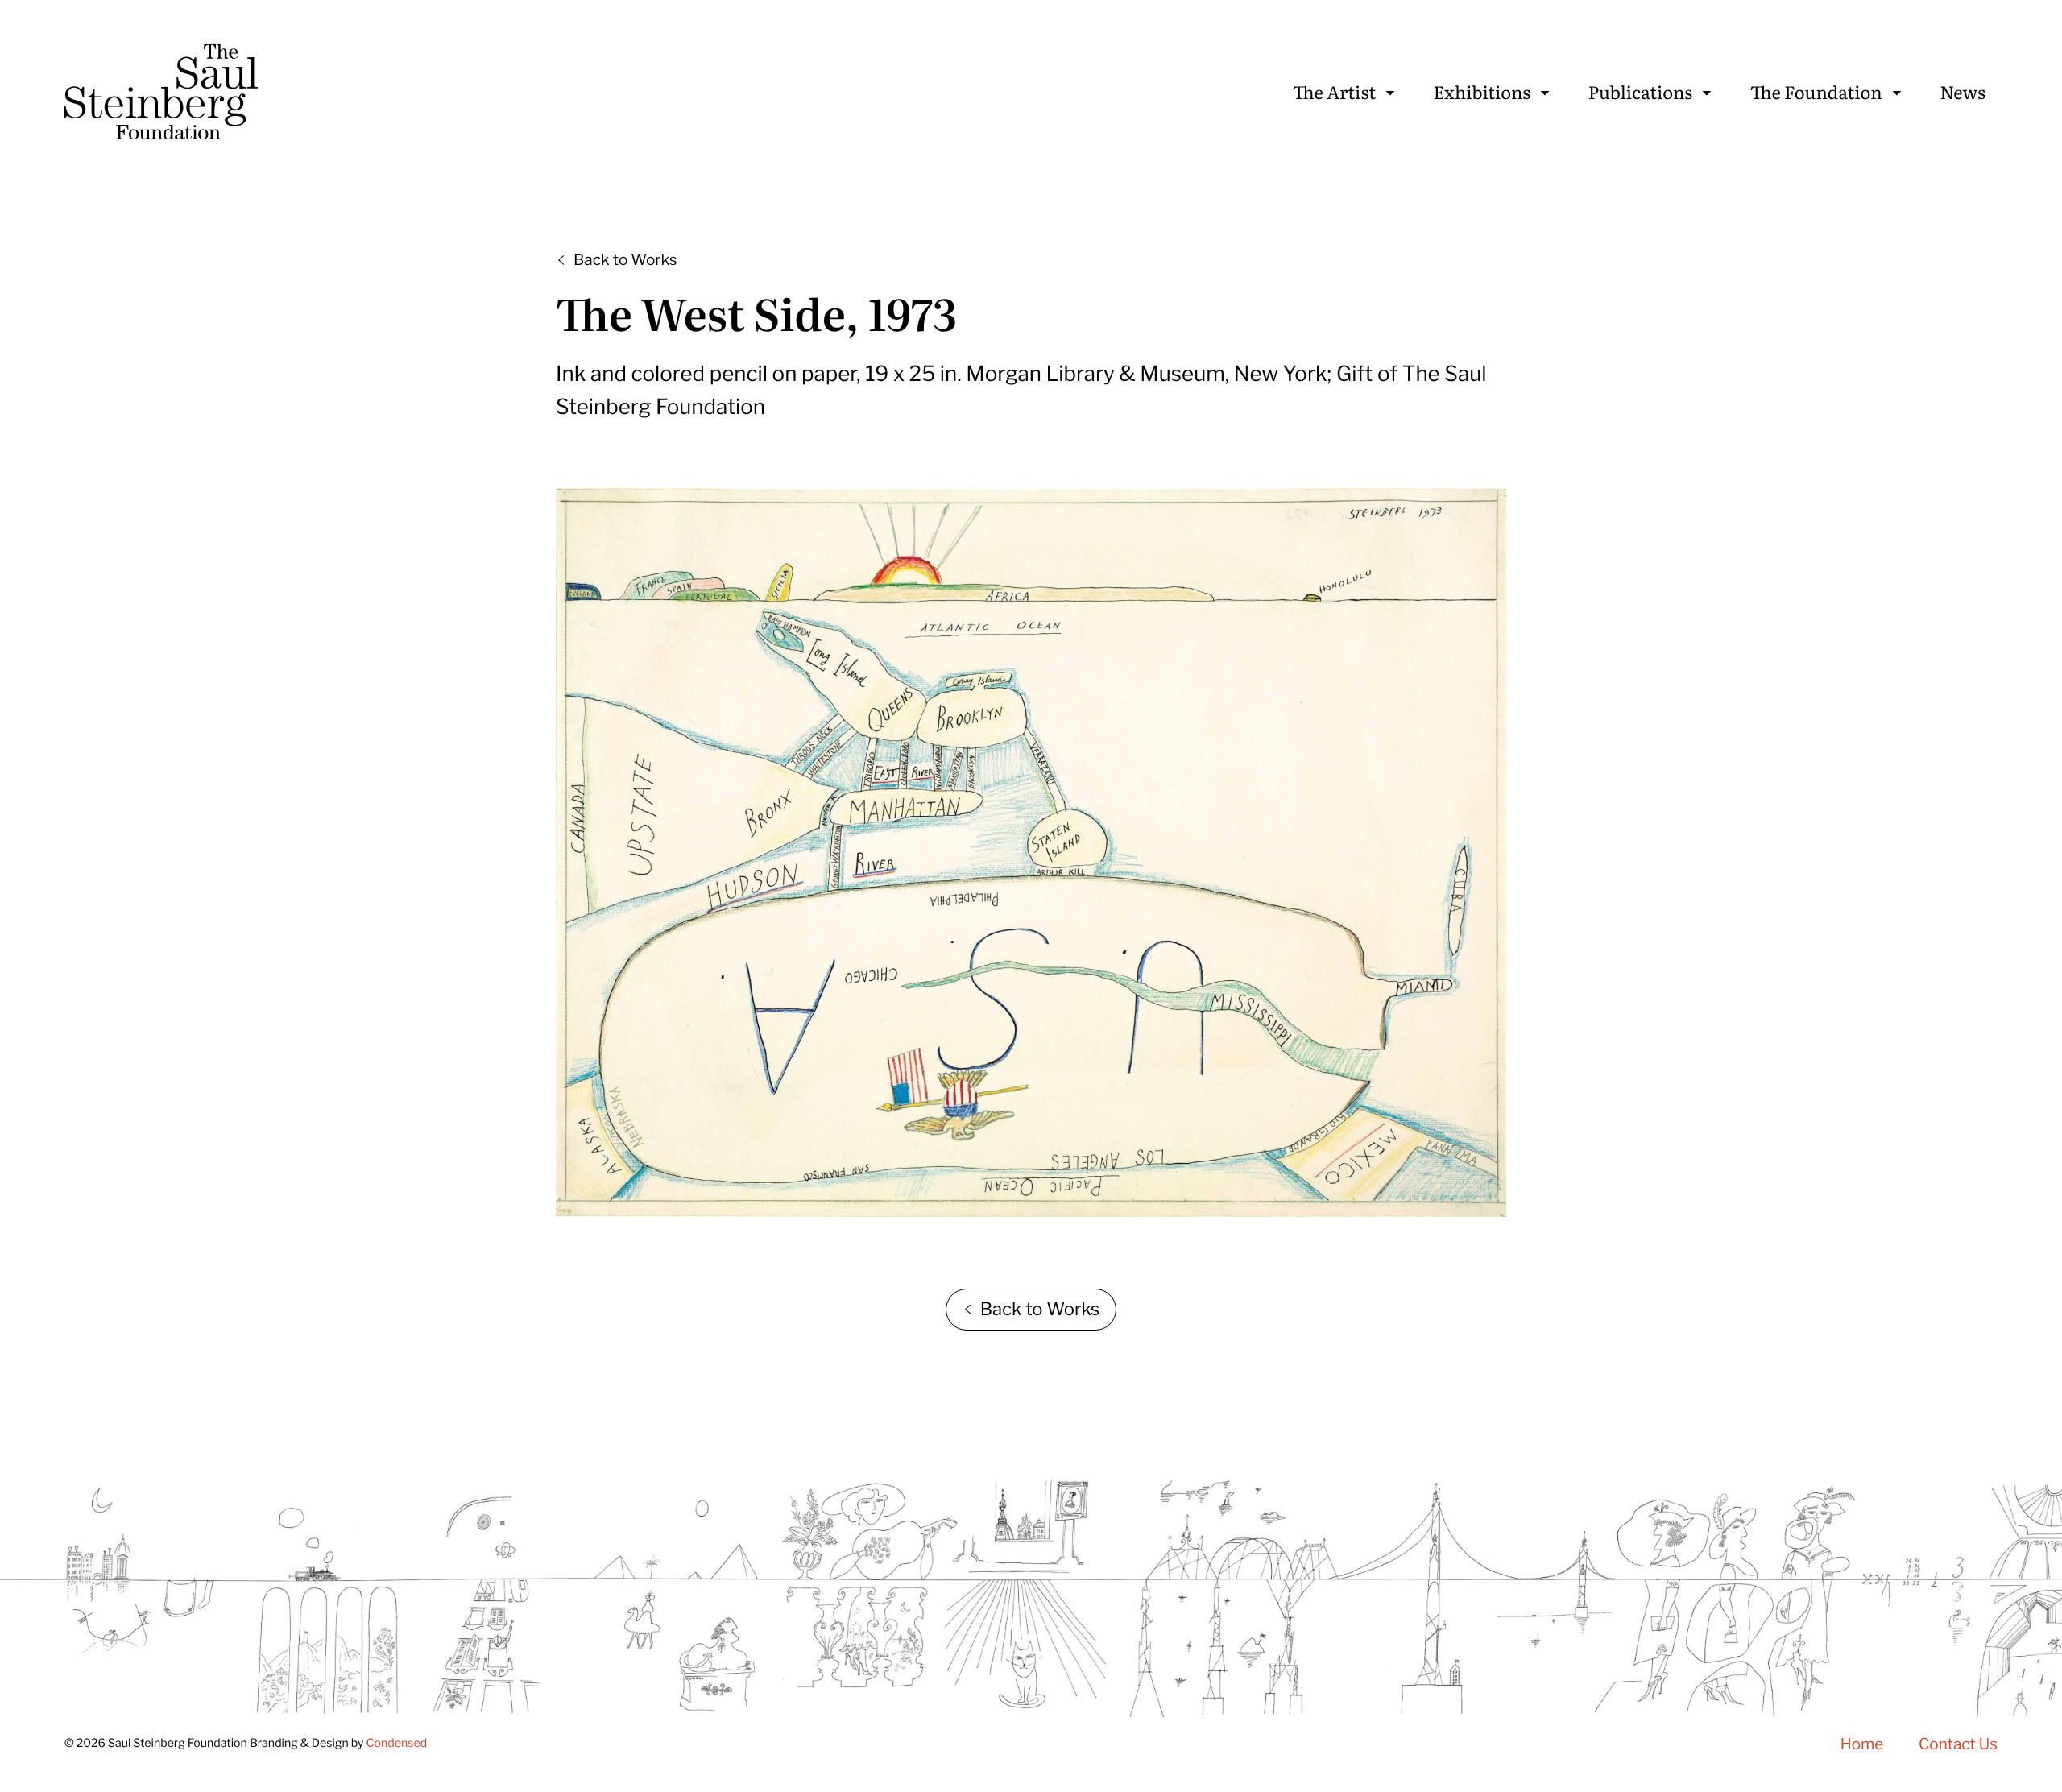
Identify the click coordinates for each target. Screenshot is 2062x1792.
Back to (625, 260)
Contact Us (1958, 1744)
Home (1862, 1744)
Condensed (396, 1743)
